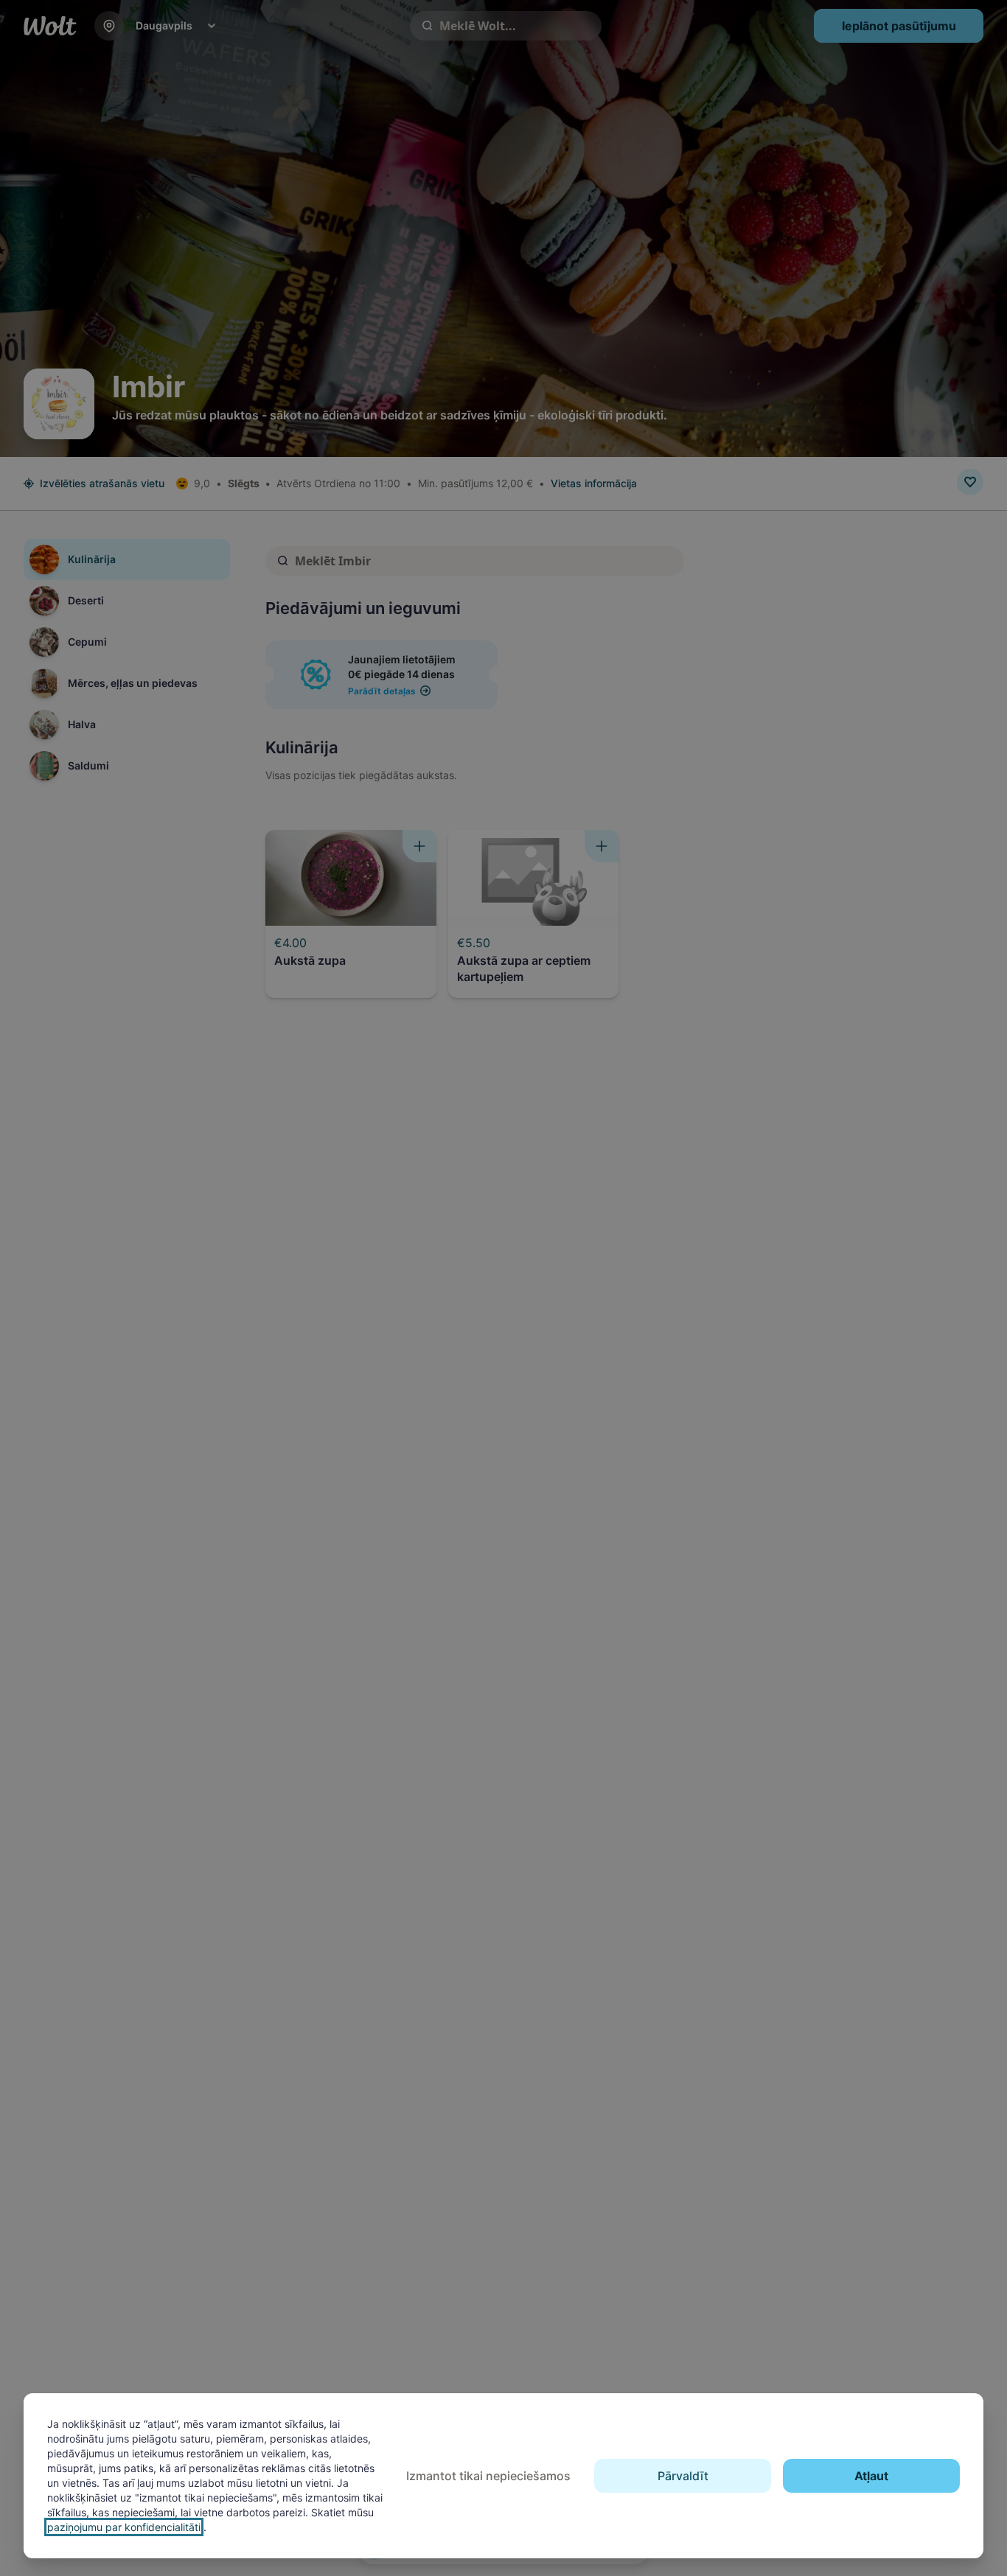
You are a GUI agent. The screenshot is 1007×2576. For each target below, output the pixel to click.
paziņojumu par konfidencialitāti (124, 2527)
